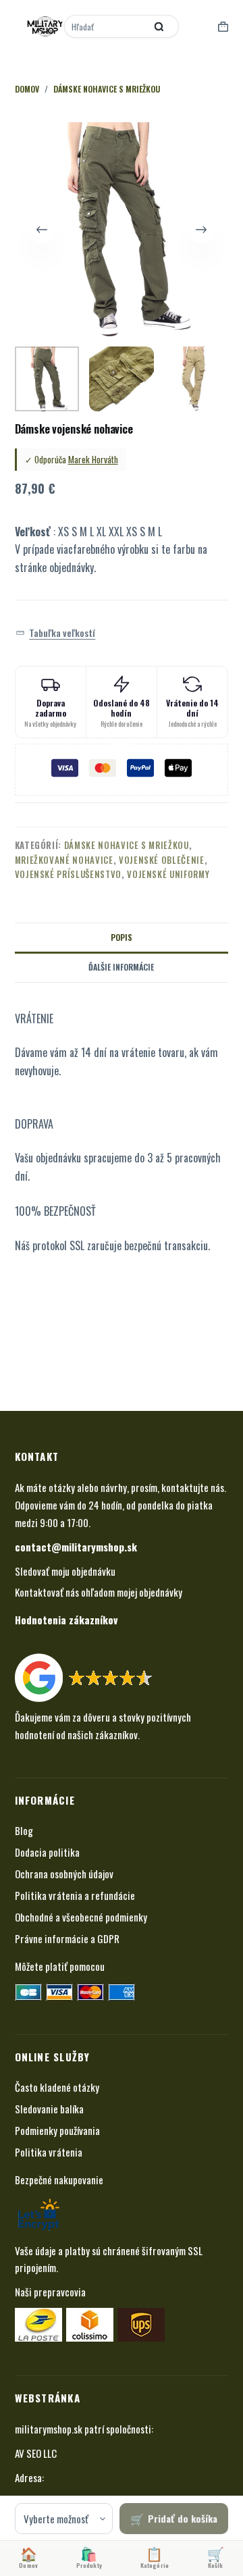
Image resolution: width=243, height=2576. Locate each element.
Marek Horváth (93, 459)
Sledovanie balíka (49, 2109)
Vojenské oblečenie (162, 860)
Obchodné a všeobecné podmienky (81, 1917)
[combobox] (106, 26)
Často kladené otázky (57, 2087)
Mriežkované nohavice (64, 860)
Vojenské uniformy (168, 874)
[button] (56, 633)
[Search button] (159, 26)
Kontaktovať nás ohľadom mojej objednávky (99, 1592)
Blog (24, 1830)
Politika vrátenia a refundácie (75, 1895)
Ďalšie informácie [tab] (121, 967)
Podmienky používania (57, 2130)
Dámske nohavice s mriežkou (127, 845)
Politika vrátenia (49, 2152)
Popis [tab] (122, 937)
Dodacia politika (47, 1852)
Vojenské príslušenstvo (68, 874)
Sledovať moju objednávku (65, 1571)
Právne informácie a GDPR (67, 1938)
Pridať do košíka (183, 2518)
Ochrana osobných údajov (64, 1874)
